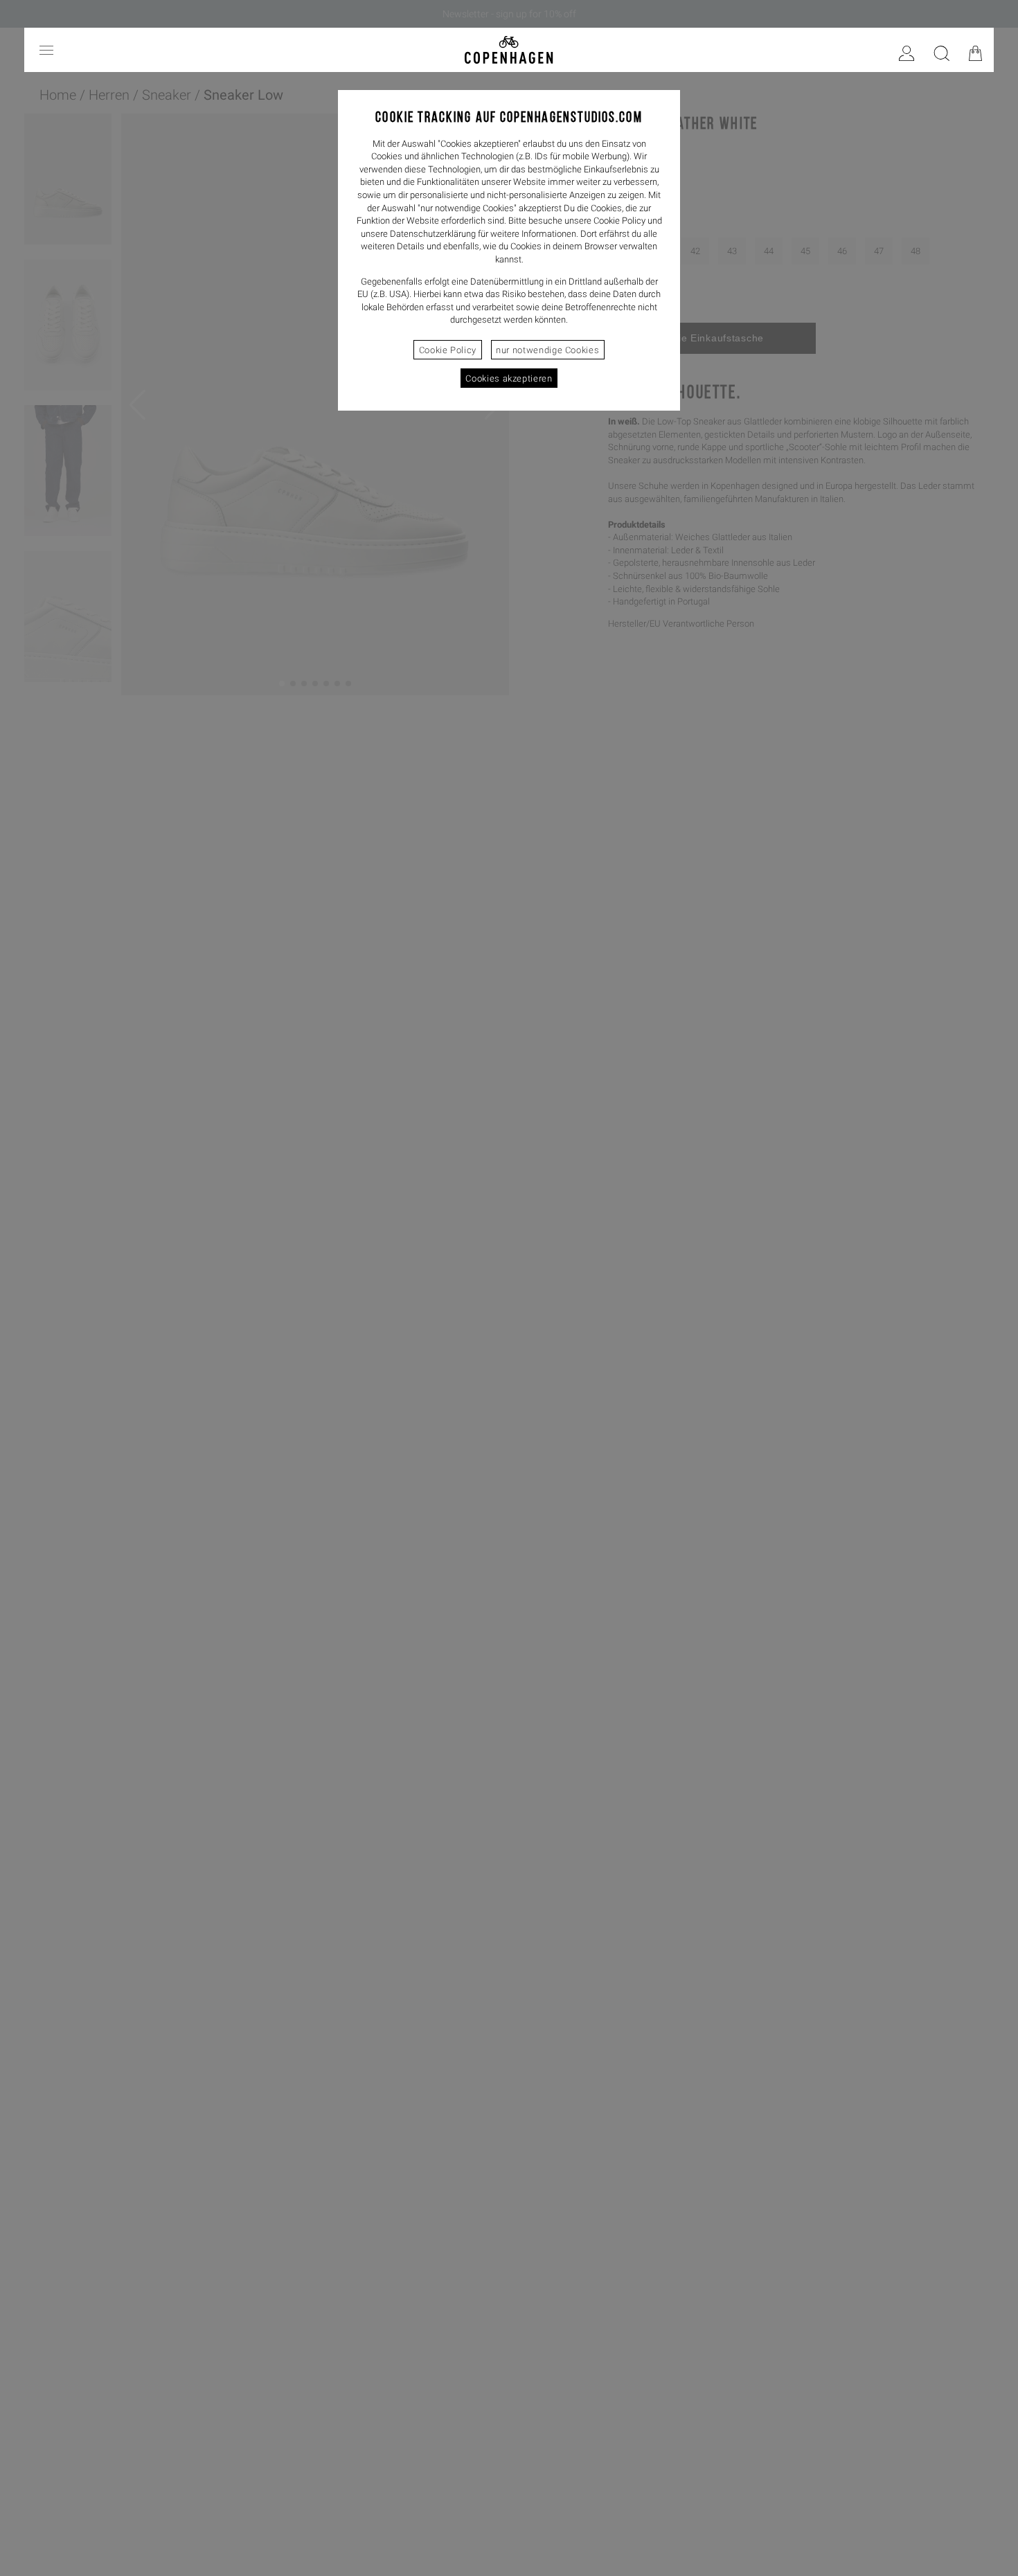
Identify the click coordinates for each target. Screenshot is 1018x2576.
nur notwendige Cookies (547, 350)
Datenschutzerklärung (433, 234)
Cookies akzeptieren (509, 378)
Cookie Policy (448, 350)
